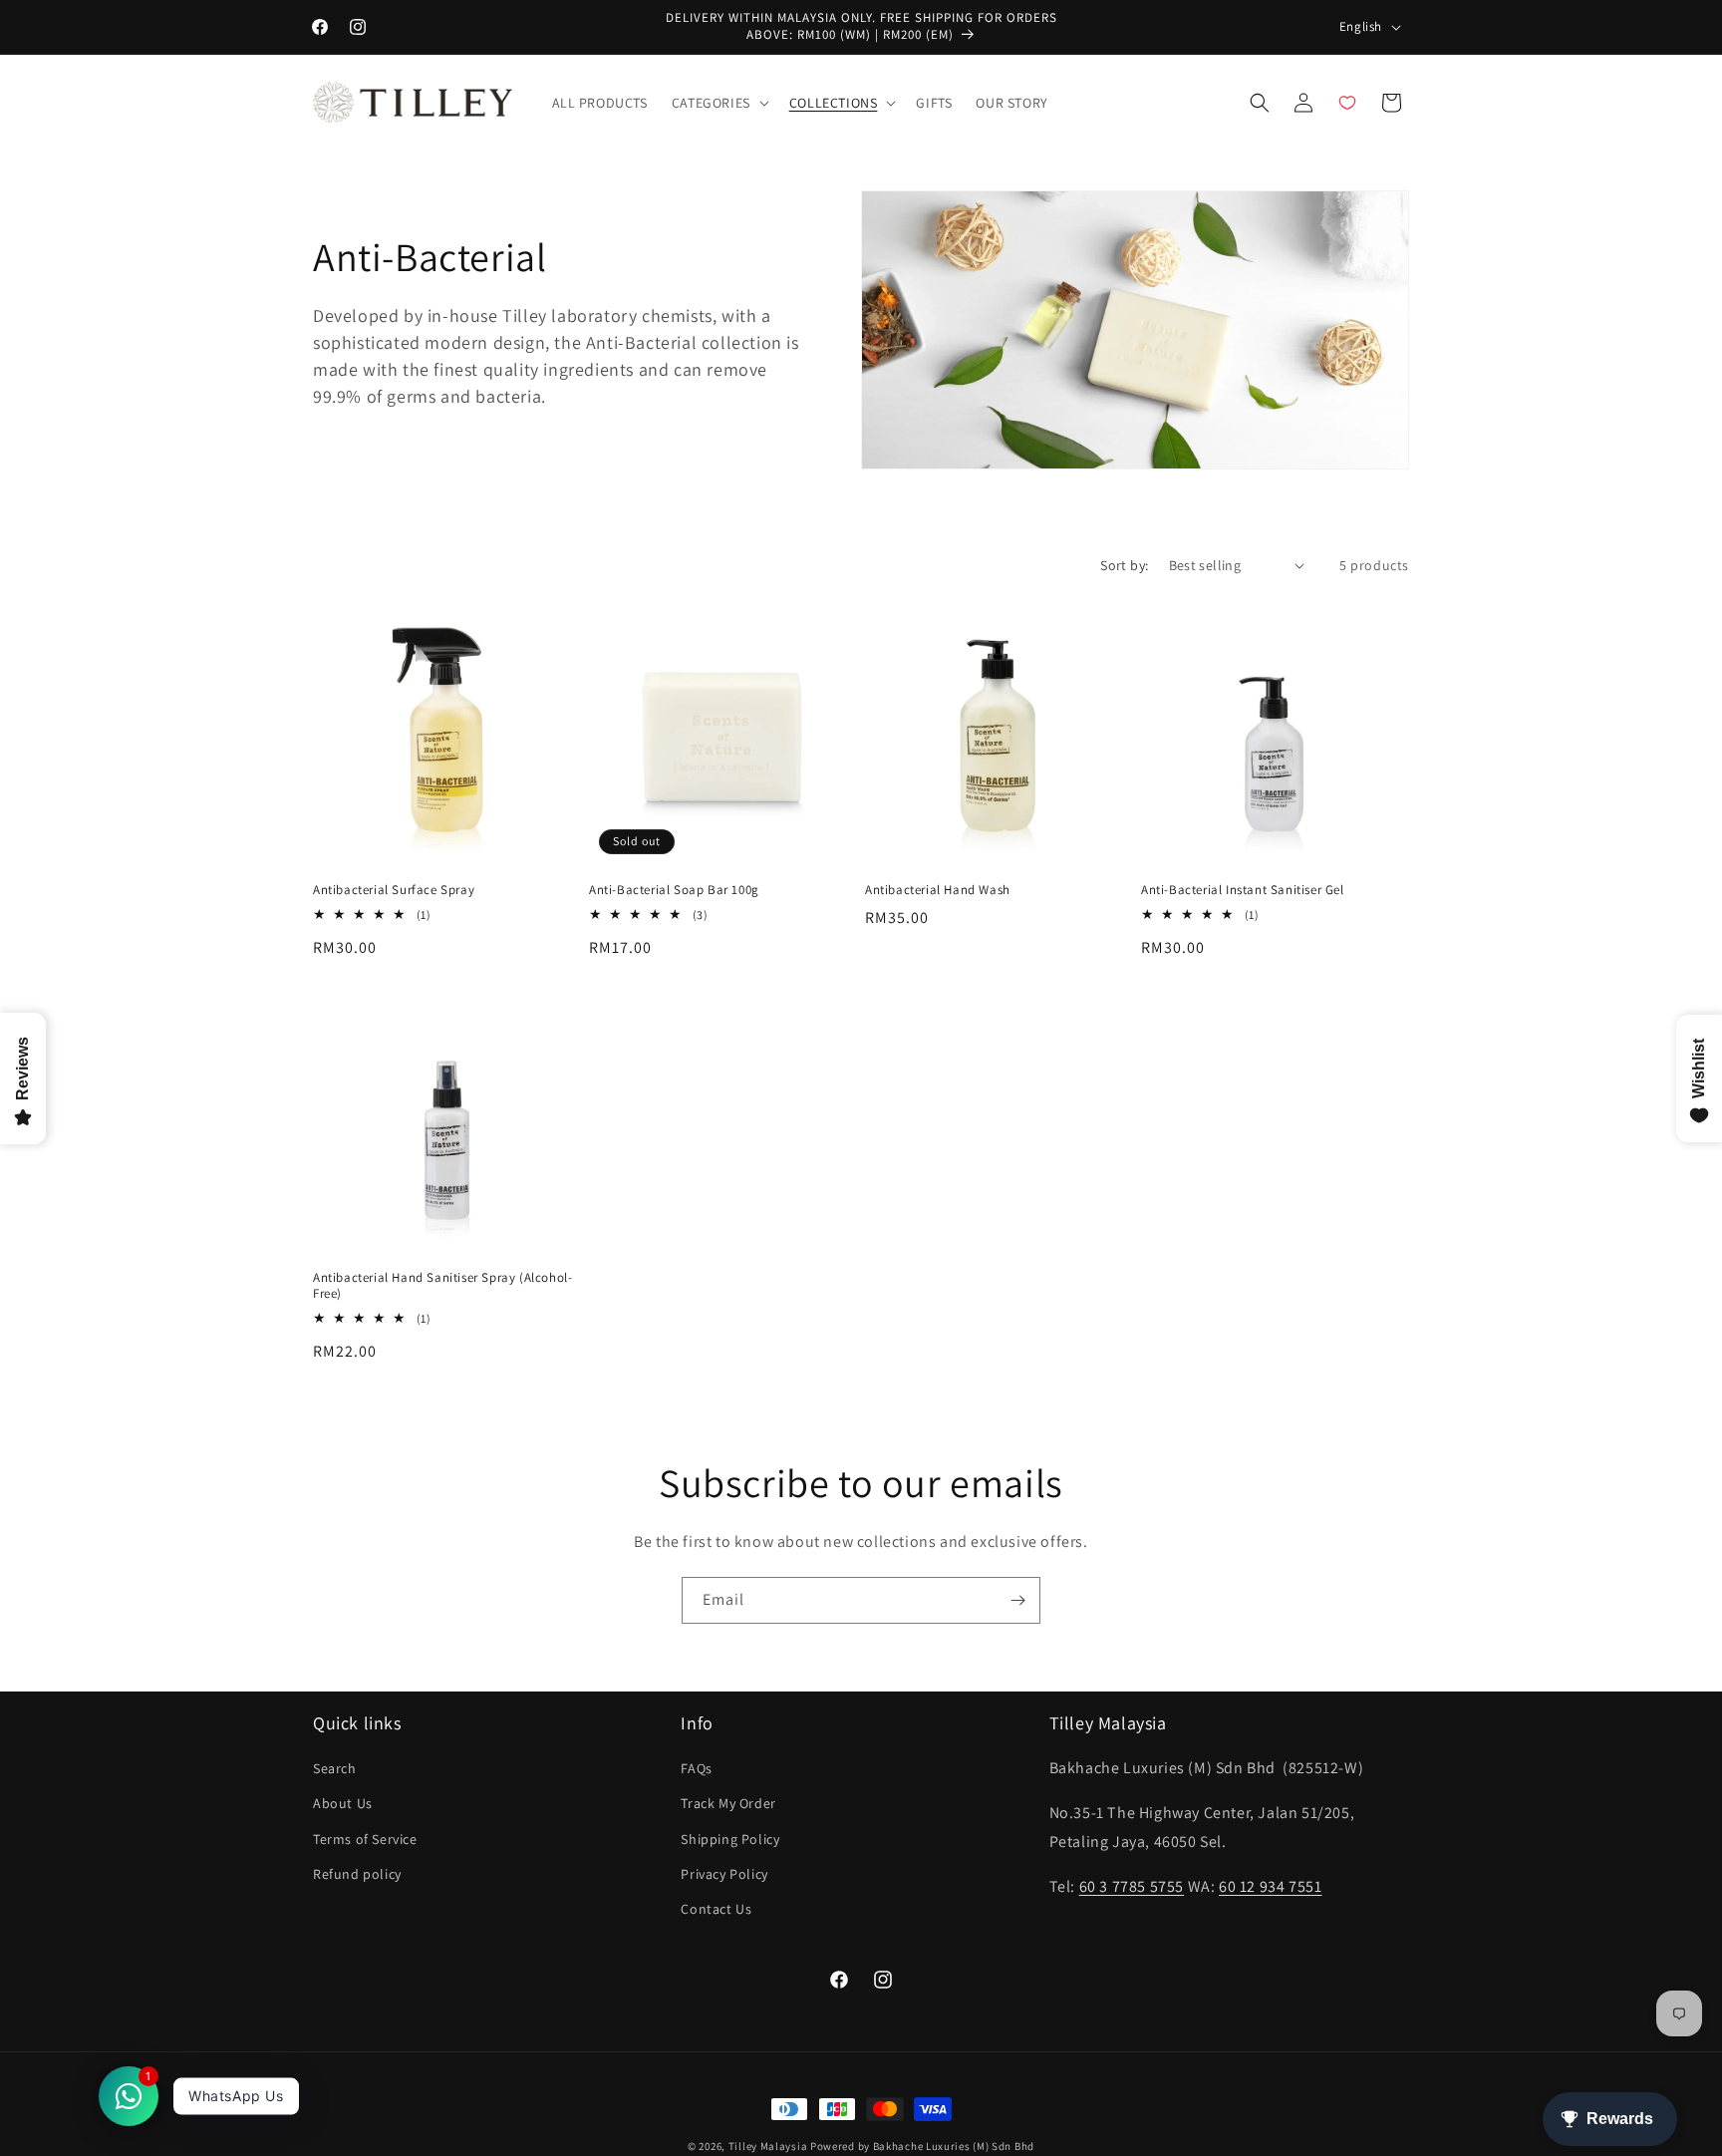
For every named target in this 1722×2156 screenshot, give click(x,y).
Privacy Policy (724, 1874)
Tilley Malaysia (768, 2146)
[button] (718, 103)
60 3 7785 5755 (1132, 1886)
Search (335, 1769)
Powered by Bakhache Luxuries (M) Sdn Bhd (922, 2146)
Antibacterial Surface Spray (394, 890)
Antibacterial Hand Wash (938, 890)
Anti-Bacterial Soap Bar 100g (674, 890)
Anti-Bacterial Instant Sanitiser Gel (1243, 890)
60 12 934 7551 (1270, 1886)
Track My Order (728, 1804)
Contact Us (716, 1909)
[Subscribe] (1017, 1600)
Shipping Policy (730, 1839)
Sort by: (1124, 565)
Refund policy (357, 1874)
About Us (343, 1804)
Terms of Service (365, 1839)
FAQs (696, 1769)
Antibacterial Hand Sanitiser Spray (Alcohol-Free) (442, 1286)
